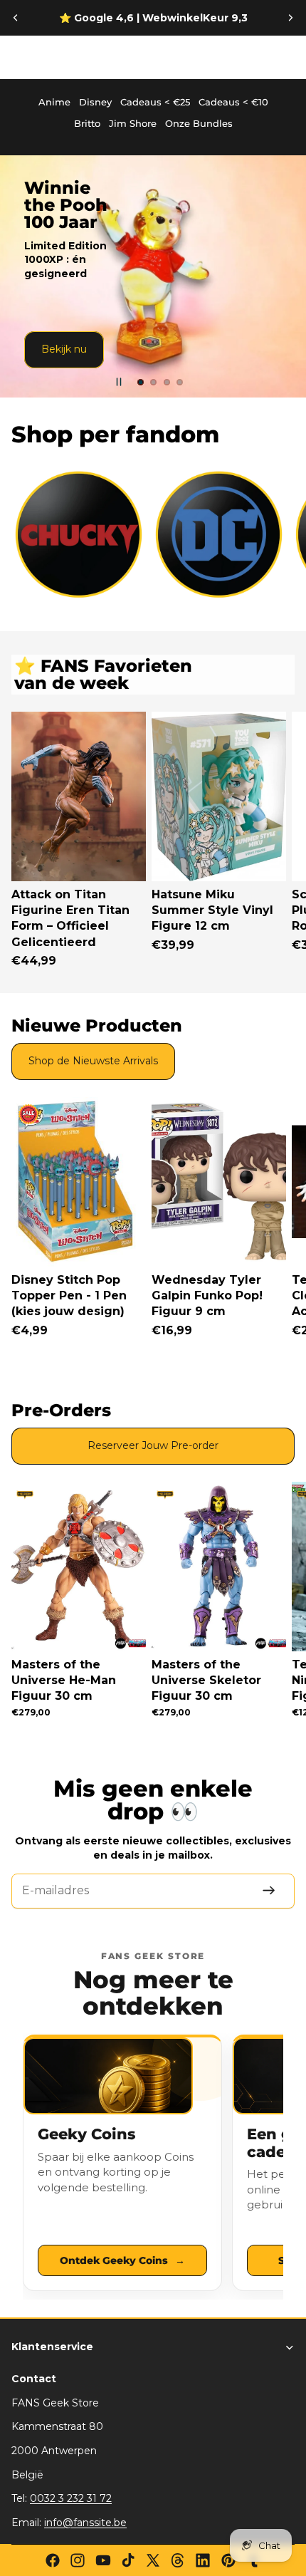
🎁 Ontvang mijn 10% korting (224, 1327)
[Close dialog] (278, 1201)
